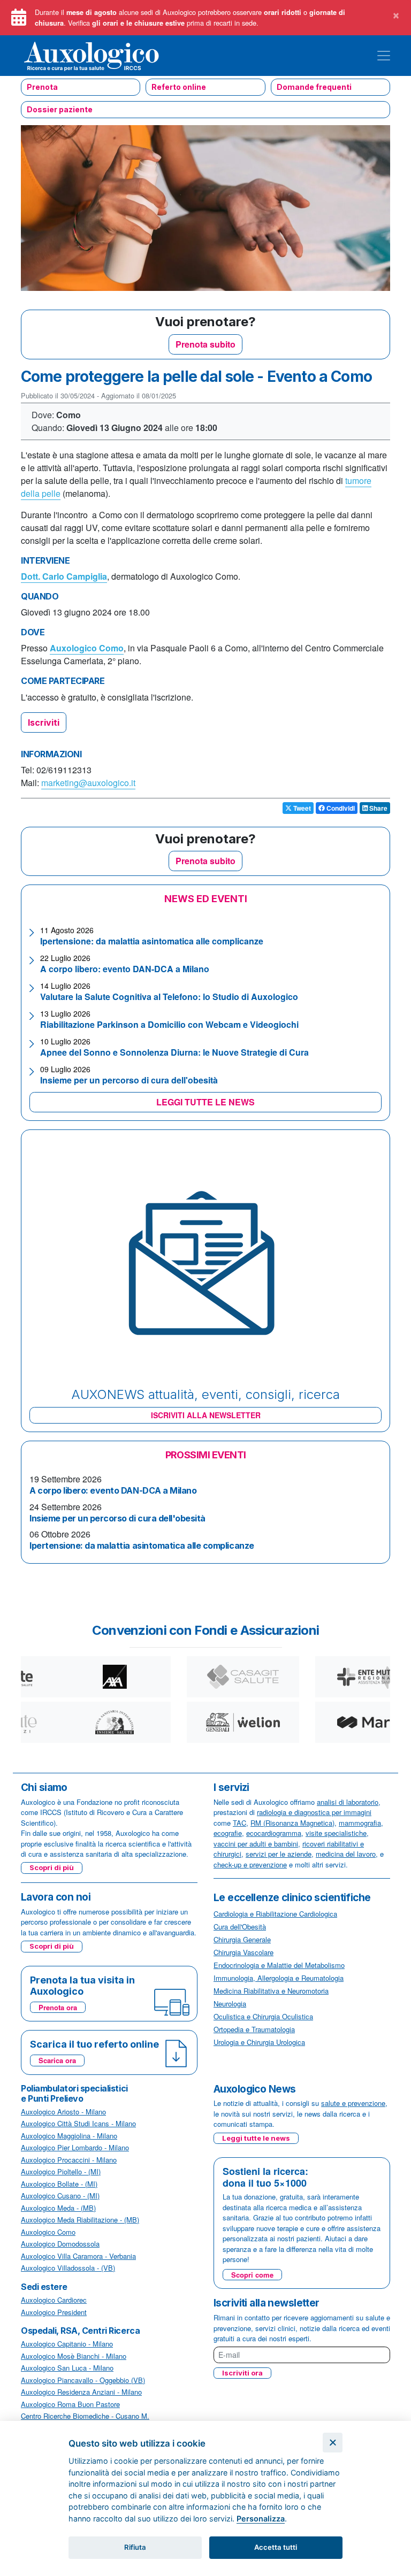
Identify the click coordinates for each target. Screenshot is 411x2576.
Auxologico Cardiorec (54, 2300)
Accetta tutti (276, 2547)
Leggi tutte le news (256, 2138)
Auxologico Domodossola (60, 2244)
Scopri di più (52, 1867)
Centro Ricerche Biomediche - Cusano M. (85, 2416)
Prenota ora (58, 2007)
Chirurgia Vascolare (243, 1952)
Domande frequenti (314, 87)
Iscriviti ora (242, 2373)
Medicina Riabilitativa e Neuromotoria (271, 1991)
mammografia (360, 1823)
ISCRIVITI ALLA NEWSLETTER (206, 1415)
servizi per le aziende (279, 1854)
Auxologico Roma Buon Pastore (70, 2404)
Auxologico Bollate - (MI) (59, 2184)
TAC (239, 1823)
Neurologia (230, 2004)
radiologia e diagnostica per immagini (314, 1812)
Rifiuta (135, 2547)
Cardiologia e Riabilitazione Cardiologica (275, 1914)
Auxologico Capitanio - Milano (67, 2344)
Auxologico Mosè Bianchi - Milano (74, 2356)
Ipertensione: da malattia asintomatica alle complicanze (152, 941)
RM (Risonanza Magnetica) (292, 1823)
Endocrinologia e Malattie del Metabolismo (279, 1965)
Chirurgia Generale (242, 1939)
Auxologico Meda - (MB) (58, 2208)
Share (378, 808)
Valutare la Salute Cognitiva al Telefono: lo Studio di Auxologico (169, 997)
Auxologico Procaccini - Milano (69, 2160)
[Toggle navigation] (384, 56)
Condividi (340, 808)
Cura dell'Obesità (240, 1927)
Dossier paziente (60, 109)
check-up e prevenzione (250, 1864)
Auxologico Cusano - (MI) (60, 2196)
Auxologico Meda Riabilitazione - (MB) (80, 2220)
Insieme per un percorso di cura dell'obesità (129, 1080)
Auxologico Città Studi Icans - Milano (78, 2123)
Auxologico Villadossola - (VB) (68, 2268)
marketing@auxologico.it (88, 783)
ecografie (228, 1833)
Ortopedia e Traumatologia (254, 2029)
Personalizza (261, 2519)
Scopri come (252, 2275)
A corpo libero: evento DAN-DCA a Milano (125, 969)
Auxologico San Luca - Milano (67, 2368)
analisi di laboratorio (348, 1802)
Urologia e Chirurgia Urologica (259, 2042)
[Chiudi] (333, 2443)
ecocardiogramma (274, 1833)
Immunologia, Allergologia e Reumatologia (279, 1978)
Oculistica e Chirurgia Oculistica (263, 2016)
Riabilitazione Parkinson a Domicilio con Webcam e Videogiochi (169, 1024)
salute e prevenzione (353, 2103)
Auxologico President (54, 2312)
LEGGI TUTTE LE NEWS (205, 1102)
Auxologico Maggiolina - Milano (69, 2136)
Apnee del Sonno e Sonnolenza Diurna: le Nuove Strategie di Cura (174, 1052)
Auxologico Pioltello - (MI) (61, 2171)
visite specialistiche (336, 1833)
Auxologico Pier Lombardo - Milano (75, 2147)
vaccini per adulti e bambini (256, 1844)
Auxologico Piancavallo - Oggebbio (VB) (83, 2380)
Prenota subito (205, 344)
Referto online (179, 87)
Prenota (42, 87)
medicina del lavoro (346, 1854)
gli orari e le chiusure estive (138, 23)
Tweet (301, 808)
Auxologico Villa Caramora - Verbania (78, 2256)
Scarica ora (57, 2060)
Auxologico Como (87, 648)
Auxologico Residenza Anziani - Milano (81, 2392)
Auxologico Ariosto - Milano (63, 2112)
